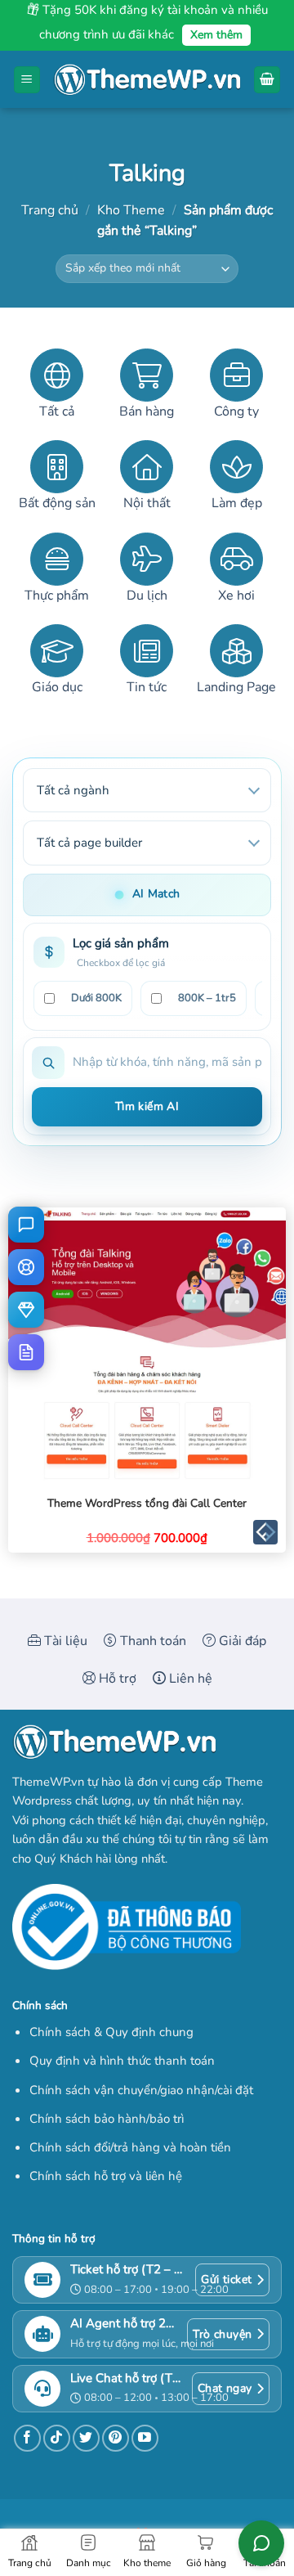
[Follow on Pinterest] (116, 2438)
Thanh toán (151, 1641)
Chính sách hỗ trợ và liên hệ (106, 2176)
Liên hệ (189, 1679)
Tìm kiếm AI (147, 1106)
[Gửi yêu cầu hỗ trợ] (26, 1267)
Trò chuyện (222, 2334)
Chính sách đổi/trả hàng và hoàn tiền (130, 2147)
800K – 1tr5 (207, 998)
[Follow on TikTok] (57, 2438)
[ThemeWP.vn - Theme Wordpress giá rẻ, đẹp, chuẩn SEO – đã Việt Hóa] (147, 80)
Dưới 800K (96, 998)
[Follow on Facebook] (27, 2438)
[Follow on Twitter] (86, 2438)
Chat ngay (225, 2388)
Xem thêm (216, 35)
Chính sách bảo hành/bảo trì (107, 2119)
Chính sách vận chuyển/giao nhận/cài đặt (141, 2090)
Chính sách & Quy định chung (111, 2032)
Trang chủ (50, 210)
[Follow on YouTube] (145, 2438)
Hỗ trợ (116, 1679)
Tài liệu (64, 1641)
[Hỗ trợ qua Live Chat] (26, 1225)
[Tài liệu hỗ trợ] (26, 1352)
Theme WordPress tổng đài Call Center (147, 1504)
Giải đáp (241, 1641)
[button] (27, 80)
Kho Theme (131, 210)
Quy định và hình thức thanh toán (122, 2061)
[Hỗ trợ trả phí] (26, 1310)
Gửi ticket (226, 2279)
